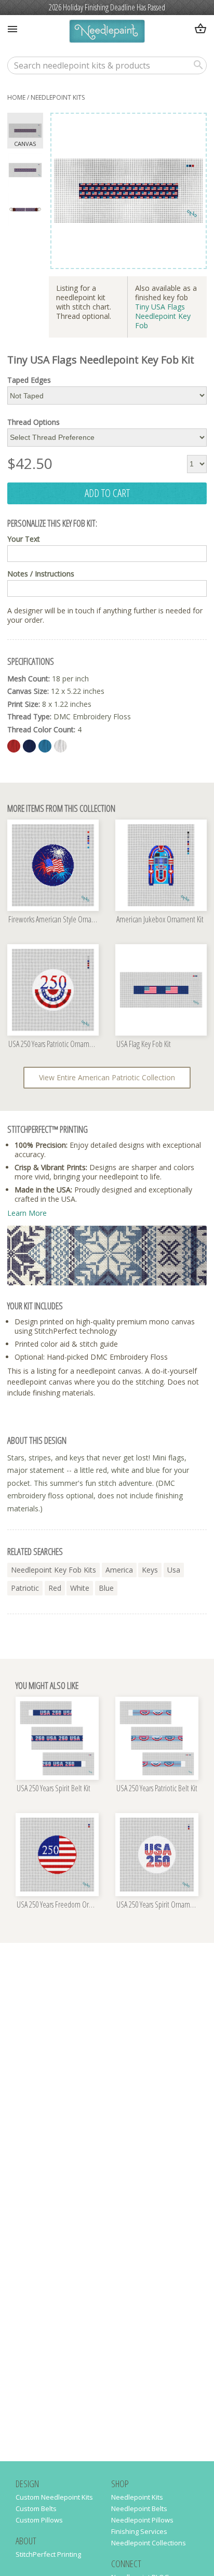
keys (150, 1570)
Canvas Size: (28, 691)
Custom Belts (36, 2508)
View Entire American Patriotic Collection (107, 1077)
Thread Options (34, 422)
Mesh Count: (29, 679)
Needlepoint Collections (149, 2543)
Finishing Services (139, 2531)
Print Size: (24, 704)
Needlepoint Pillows (142, 2520)
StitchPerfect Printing (48, 2554)
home (16, 97)
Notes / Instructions (41, 574)
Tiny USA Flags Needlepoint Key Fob (163, 316)
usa (174, 1570)
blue (106, 1588)
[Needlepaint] (107, 32)
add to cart (107, 493)
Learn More (27, 1213)
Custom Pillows (39, 2520)
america (119, 1570)
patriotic (25, 1588)
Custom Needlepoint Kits (54, 2497)
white (80, 1588)
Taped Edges (29, 380)
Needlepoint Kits (58, 97)
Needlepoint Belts (139, 2508)
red (55, 1588)
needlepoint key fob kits (53, 1570)
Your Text (24, 539)
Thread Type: (29, 716)
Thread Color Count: (41, 729)
